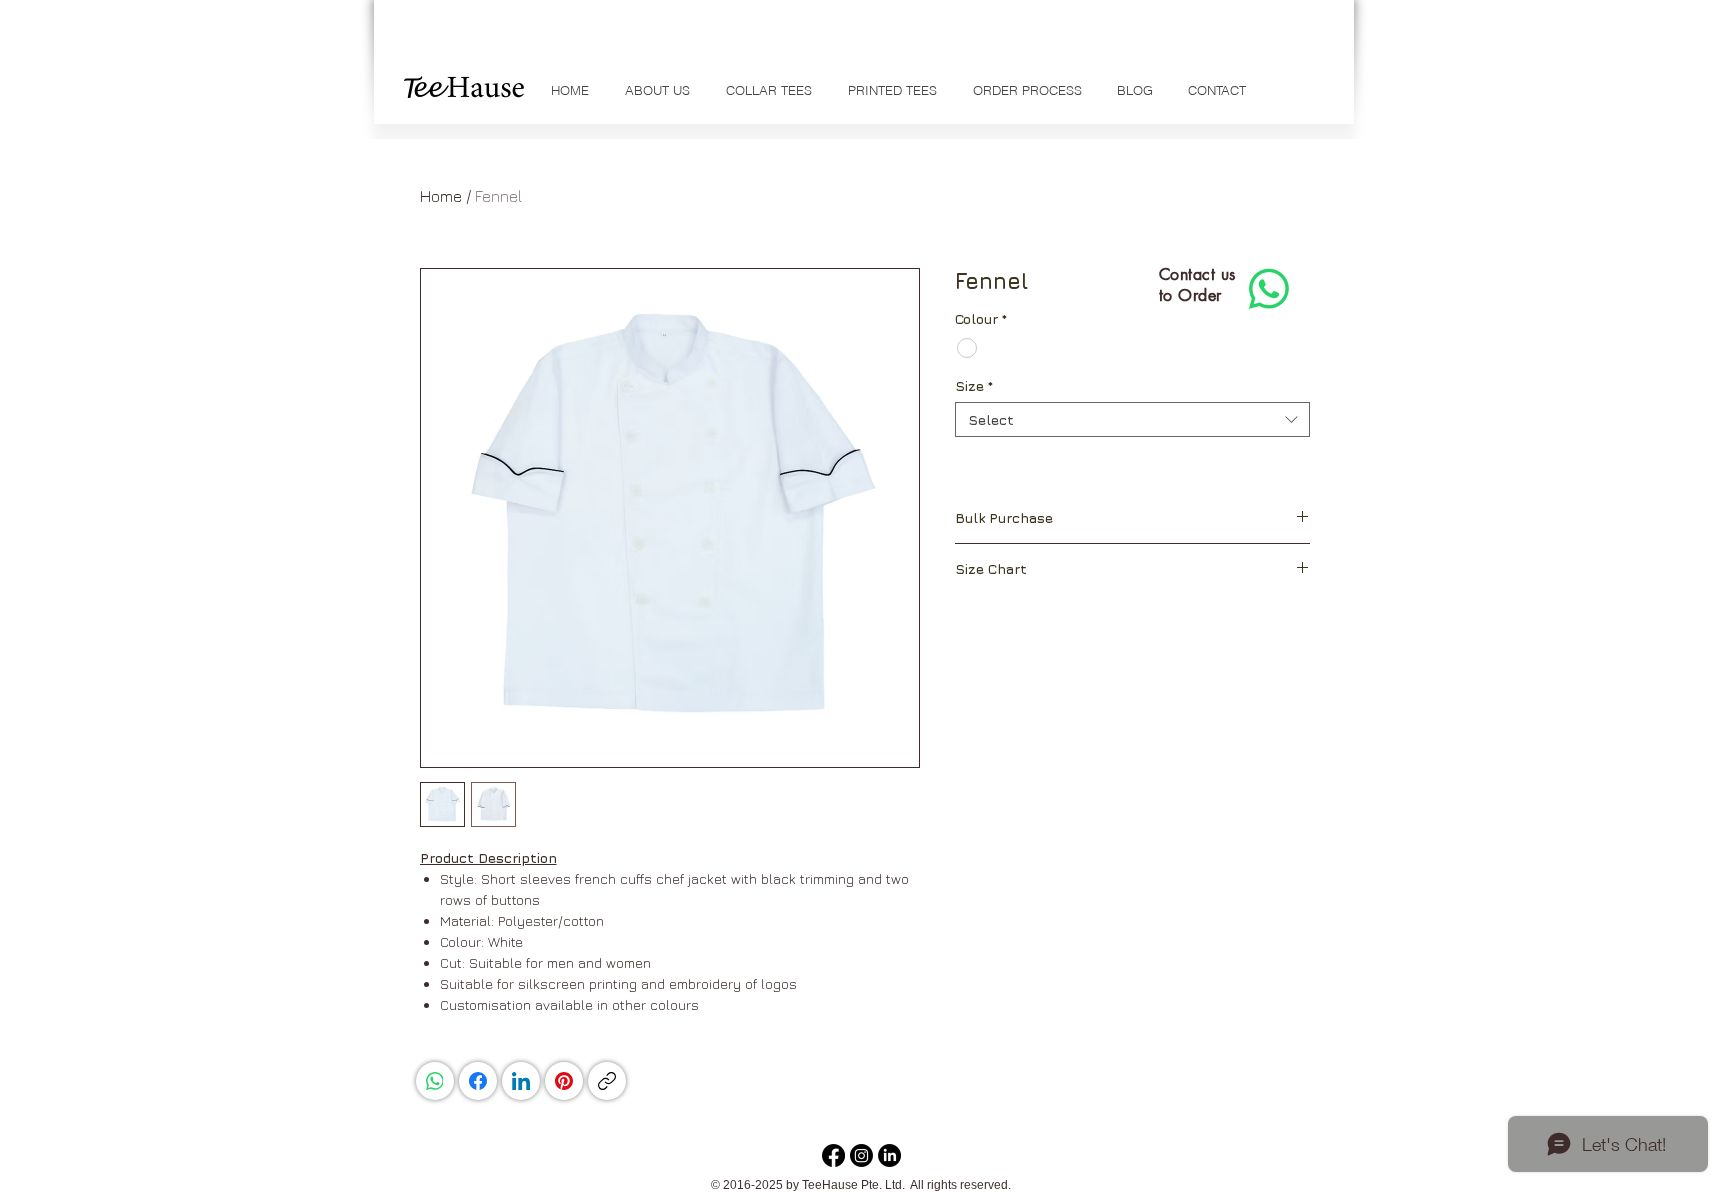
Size (974, 385)
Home (441, 196)
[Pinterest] (564, 1081)
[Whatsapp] (1269, 289)
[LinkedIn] (521, 1081)
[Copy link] (607, 1081)
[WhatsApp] (435, 1081)
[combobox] (1132, 419)
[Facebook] (478, 1081)
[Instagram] (861, 1155)
